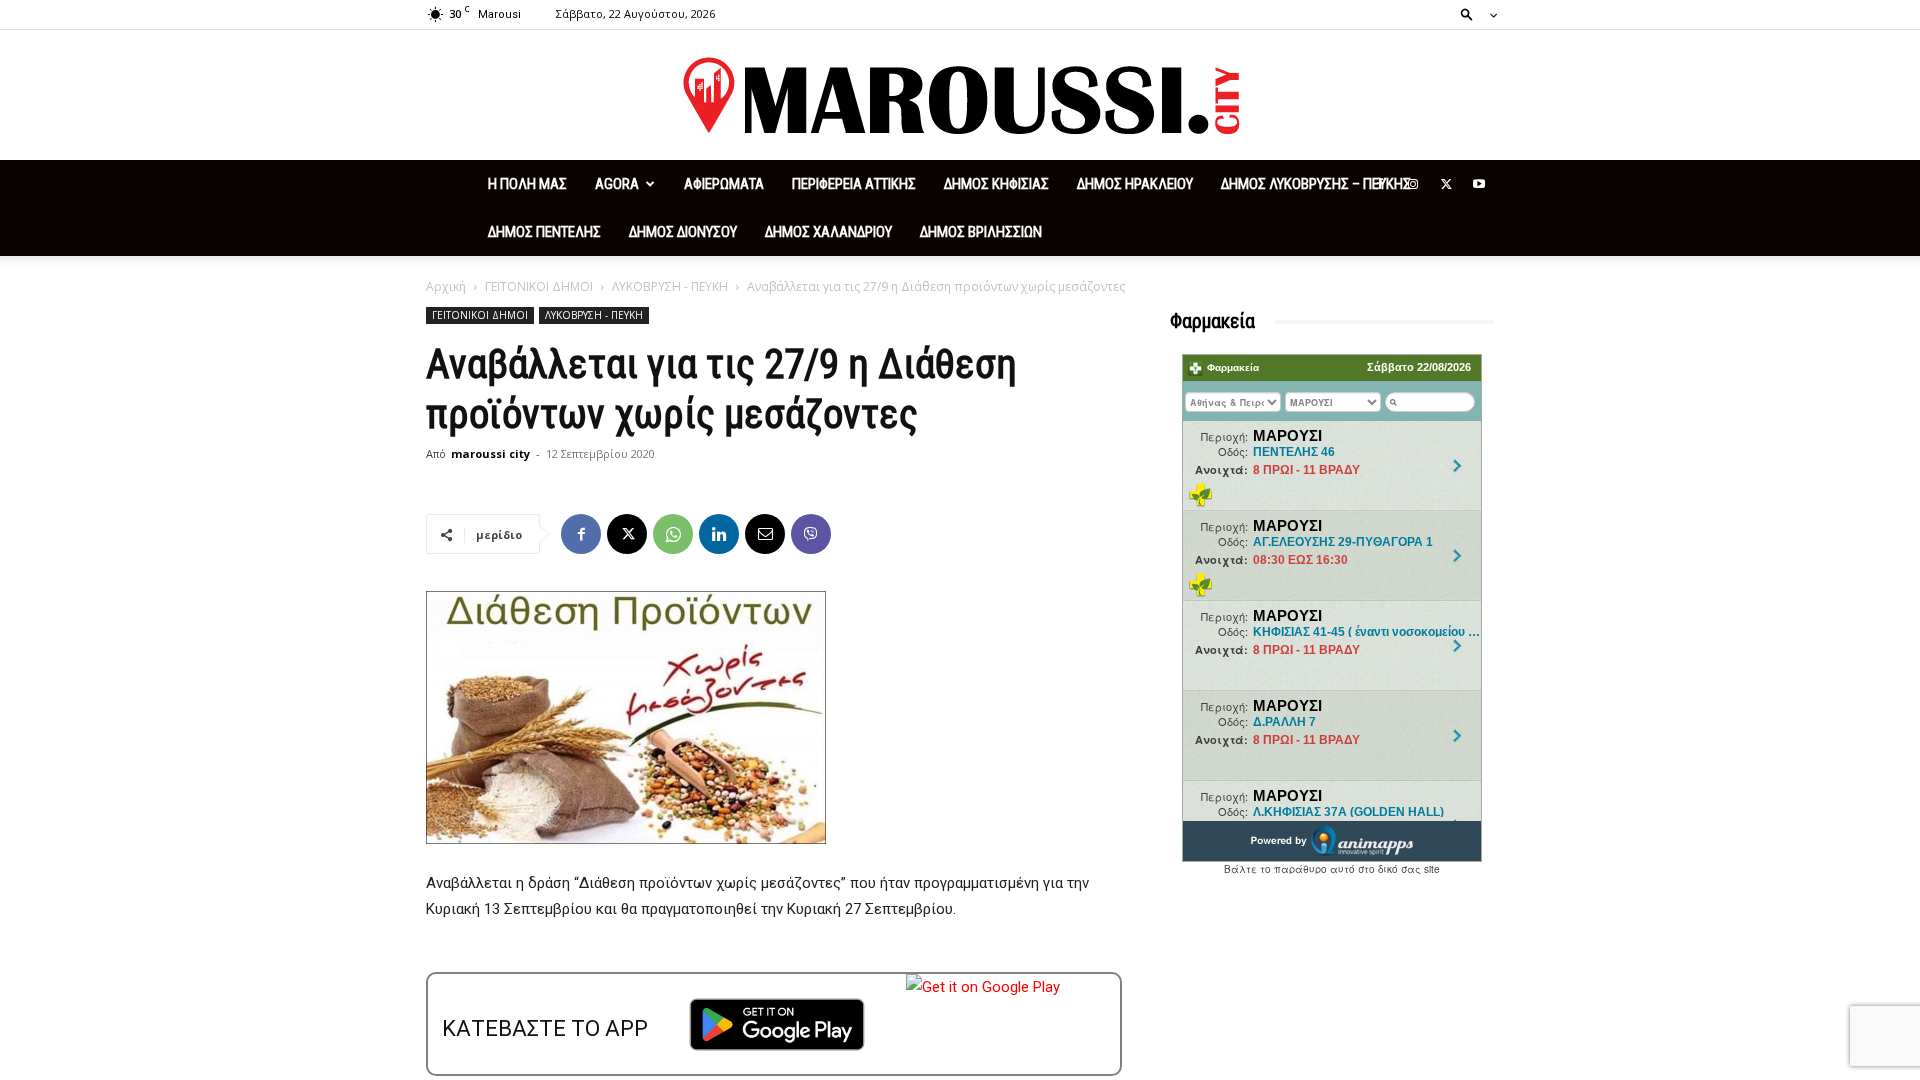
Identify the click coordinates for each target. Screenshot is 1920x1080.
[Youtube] (1479, 184)
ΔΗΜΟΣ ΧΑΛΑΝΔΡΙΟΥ (828, 232)
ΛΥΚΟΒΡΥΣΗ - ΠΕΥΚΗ (670, 286)
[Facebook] (1380, 184)
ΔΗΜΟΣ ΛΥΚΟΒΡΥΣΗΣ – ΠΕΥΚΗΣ (1316, 184)
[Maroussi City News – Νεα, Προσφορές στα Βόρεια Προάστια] (960, 96)
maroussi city (490, 453)
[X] (1446, 184)
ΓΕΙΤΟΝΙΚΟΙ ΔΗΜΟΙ (539, 286)
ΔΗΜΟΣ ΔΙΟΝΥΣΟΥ (683, 232)
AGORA (617, 184)
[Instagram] (1413, 184)
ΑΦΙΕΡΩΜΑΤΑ (724, 184)
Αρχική (446, 286)
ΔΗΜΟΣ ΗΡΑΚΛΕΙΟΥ (1135, 184)
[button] (1473, 13)
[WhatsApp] (673, 534)
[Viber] (811, 534)
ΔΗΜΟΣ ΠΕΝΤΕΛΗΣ (544, 232)
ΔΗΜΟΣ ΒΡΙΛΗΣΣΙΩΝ (981, 232)
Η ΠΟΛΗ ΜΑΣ (527, 184)
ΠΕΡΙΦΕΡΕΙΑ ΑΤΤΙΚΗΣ (854, 184)
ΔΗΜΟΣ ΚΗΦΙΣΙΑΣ (996, 184)
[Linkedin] (719, 534)
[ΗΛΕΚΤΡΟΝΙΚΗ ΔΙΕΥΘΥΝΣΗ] (765, 534)
